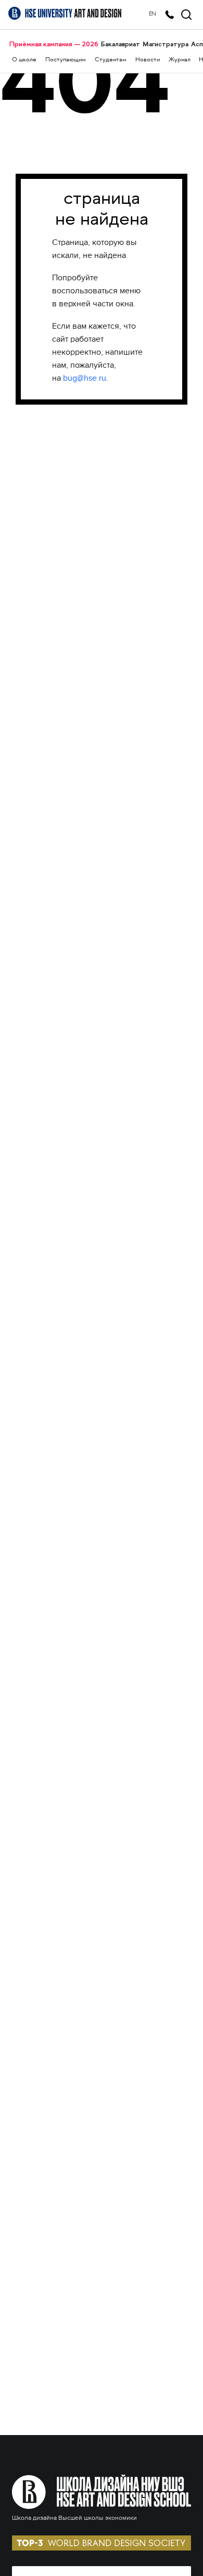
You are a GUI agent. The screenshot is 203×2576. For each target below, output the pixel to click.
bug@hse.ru (85, 378)
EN (153, 14)
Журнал (180, 60)
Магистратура (166, 44)
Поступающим (66, 60)
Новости (148, 60)
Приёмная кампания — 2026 (54, 44)
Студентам (111, 60)
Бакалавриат (120, 44)
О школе (24, 60)
